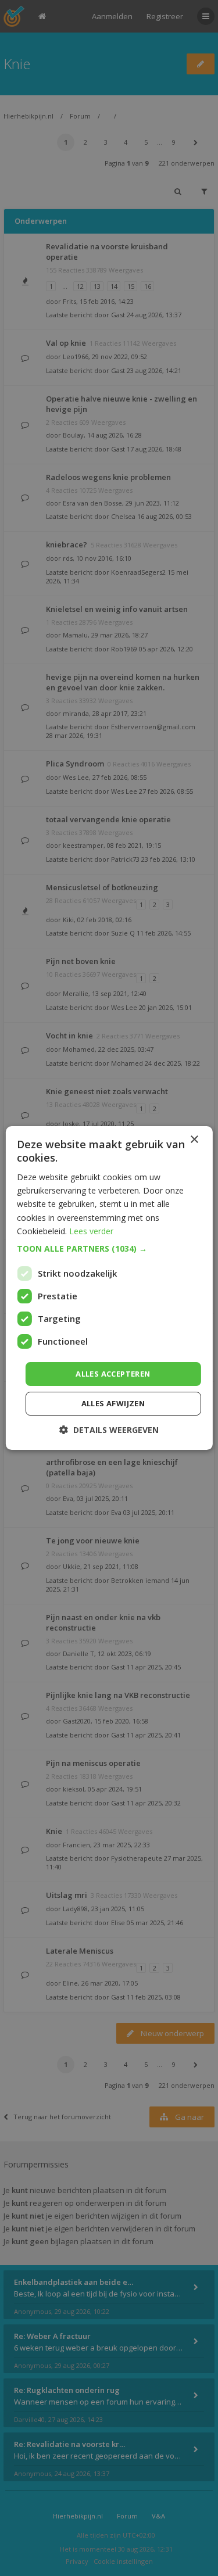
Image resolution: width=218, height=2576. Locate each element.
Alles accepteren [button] (113, 1374)
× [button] (194, 1140)
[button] (109, 1249)
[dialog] (109, 1288)
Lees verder (91, 1231)
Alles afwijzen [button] (113, 1403)
